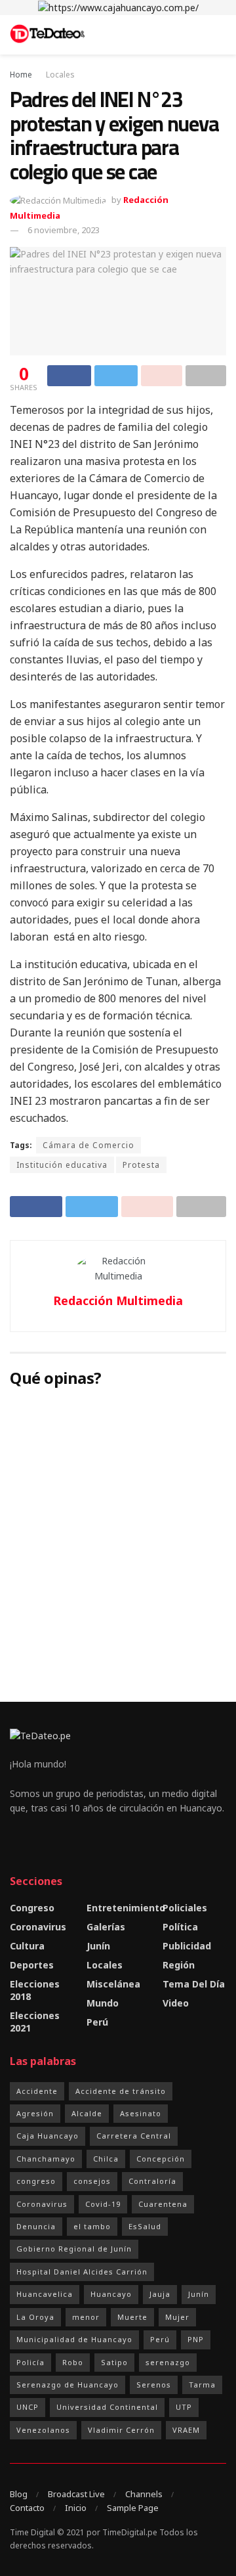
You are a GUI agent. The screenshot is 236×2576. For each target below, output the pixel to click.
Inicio (76, 2508)
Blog (19, 2494)
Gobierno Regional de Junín (74, 2249)
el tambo (92, 2226)
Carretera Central (134, 2136)
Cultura (27, 1946)
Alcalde (87, 2113)
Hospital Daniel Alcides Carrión (82, 2272)
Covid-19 (103, 2204)
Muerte (132, 2317)
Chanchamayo (46, 2159)
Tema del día (194, 1984)
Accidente (37, 2091)
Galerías (106, 1927)
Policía (30, 2362)
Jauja (160, 2294)
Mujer (177, 2317)
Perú (97, 2022)
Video (176, 2003)
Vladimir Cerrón (121, 2430)
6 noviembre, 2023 (64, 230)
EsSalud (145, 2226)
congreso (36, 2181)
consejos (92, 2181)
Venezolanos (43, 2430)
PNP (196, 2339)
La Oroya (35, 2317)
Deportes (32, 1965)
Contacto (27, 2508)
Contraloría (152, 2181)
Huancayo (111, 2294)
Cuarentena (163, 2204)
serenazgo (168, 2362)
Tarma (202, 2385)
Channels (144, 2494)
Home (21, 75)
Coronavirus (38, 1927)
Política (180, 1927)
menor (86, 2317)
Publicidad (187, 1946)
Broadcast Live (76, 2494)
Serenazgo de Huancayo (68, 2385)
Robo (73, 2362)
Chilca (106, 2159)
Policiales (185, 1908)
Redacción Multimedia (118, 1300)
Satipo (114, 2362)
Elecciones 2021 (35, 2022)
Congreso (32, 1908)
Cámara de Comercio (88, 1145)
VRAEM (186, 2430)
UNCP (28, 2407)
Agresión (35, 2113)
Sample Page (133, 2508)
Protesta (141, 1165)
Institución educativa (62, 1165)
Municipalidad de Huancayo (74, 2339)
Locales (60, 75)
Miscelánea (113, 1984)
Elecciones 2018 (35, 1990)
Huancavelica (45, 2294)
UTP (184, 2407)
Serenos (154, 2385)
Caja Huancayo (48, 2136)
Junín (98, 1946)
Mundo (103, 2003)
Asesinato (141, 2113)
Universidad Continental (107, 2407)
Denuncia (36, 2226)
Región (179, 1965)
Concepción (161, 2159)
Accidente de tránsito (121, 2091)
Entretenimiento (126, 1908)
